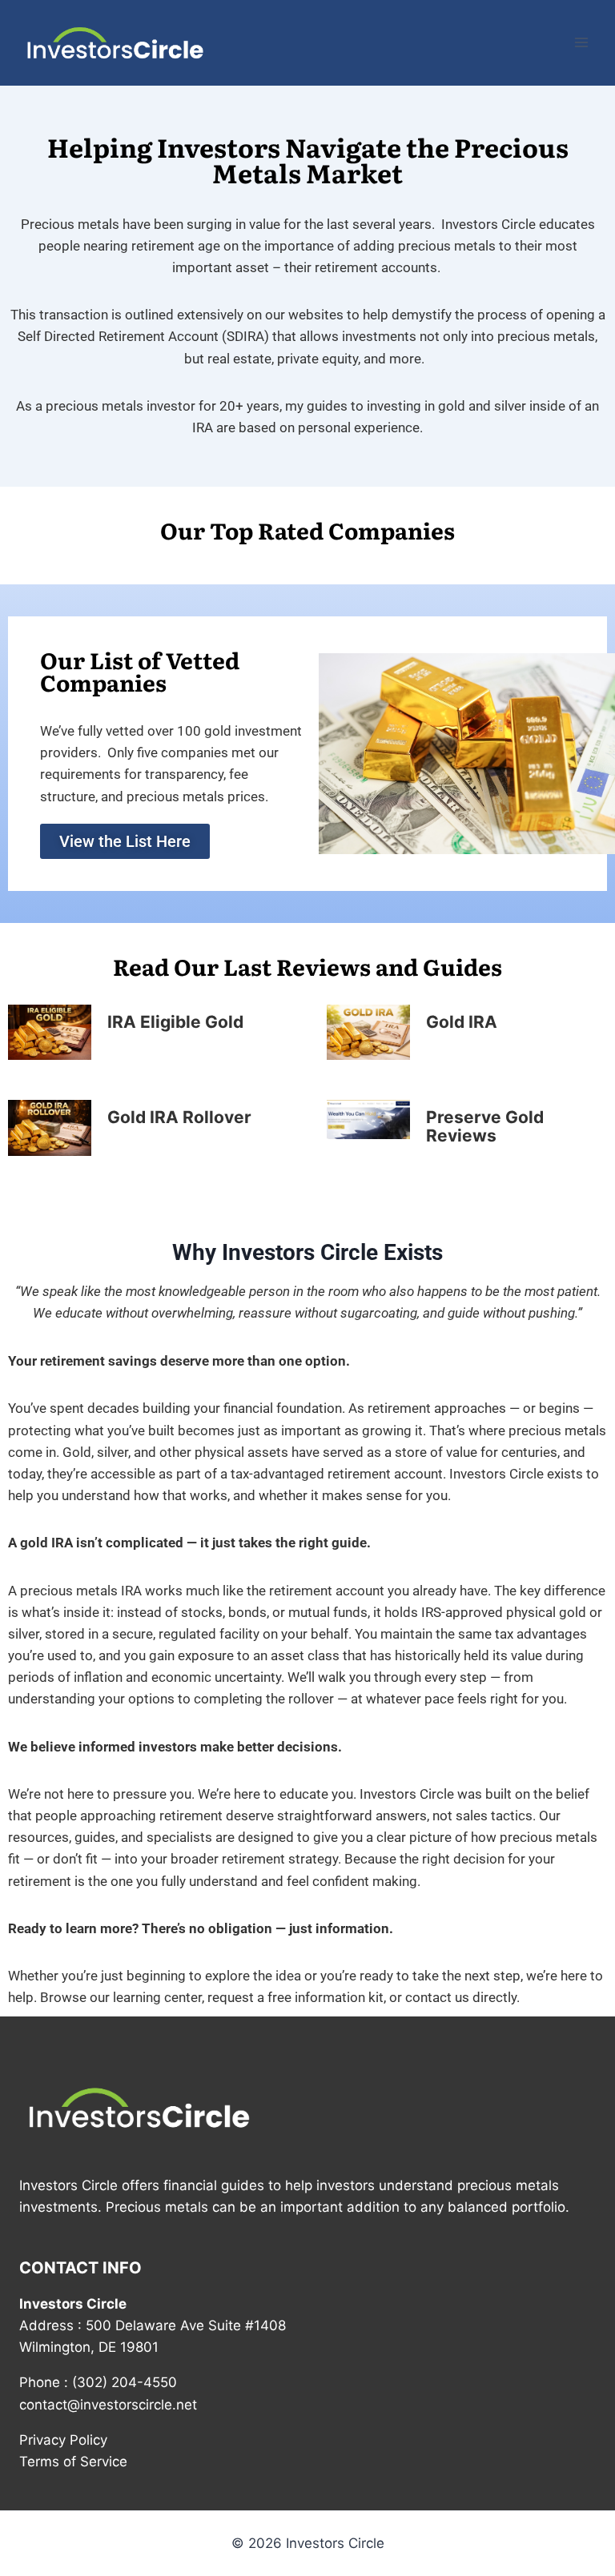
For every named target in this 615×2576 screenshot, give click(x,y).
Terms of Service (73, 2462)
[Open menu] (581, 43)
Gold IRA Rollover (179, 1117)
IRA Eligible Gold (175, 1022)
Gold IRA (462, 1022)
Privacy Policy (63, 2440)
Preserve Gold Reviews (485, 1126)
